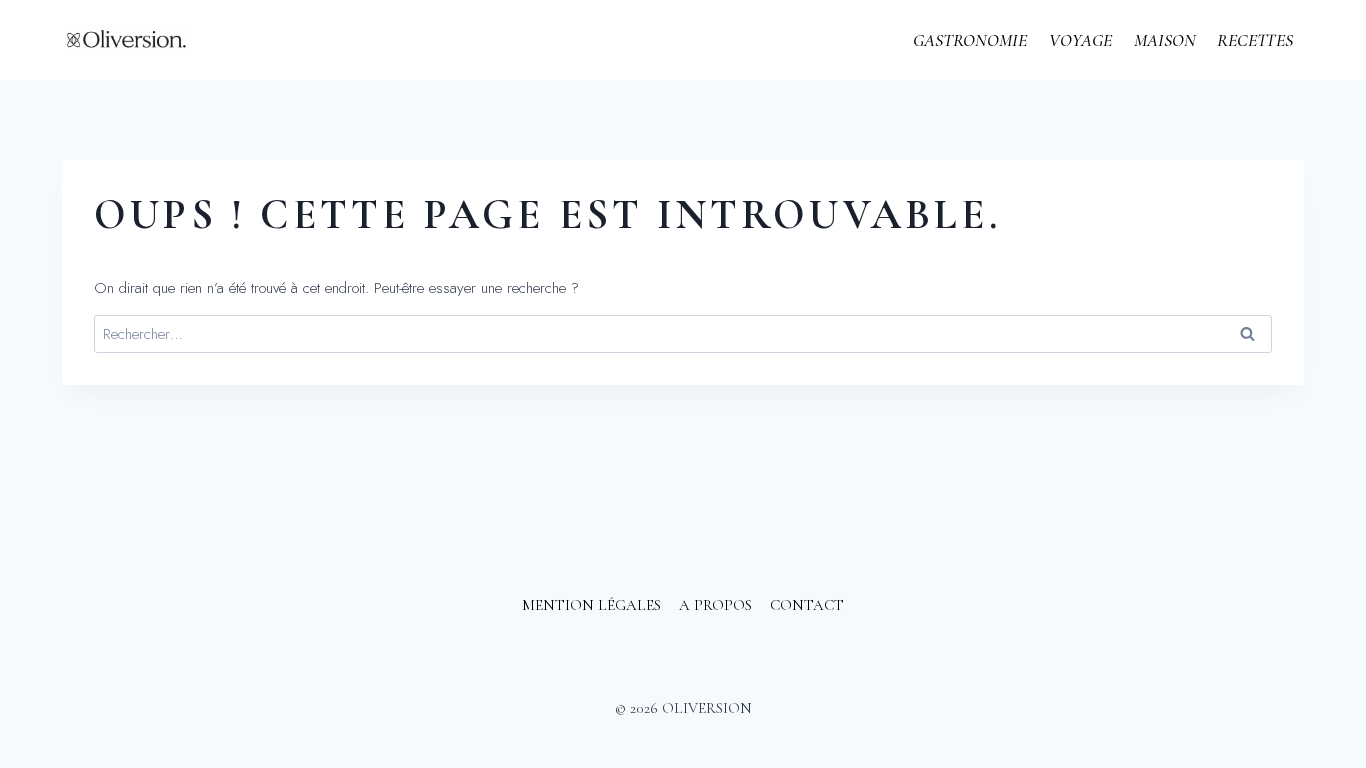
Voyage (1080, 40)
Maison (1165, 40)
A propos (715, 605)
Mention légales (591, 605)
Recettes (1255, 40)
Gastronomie (970, 40)
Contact (807, 605)
